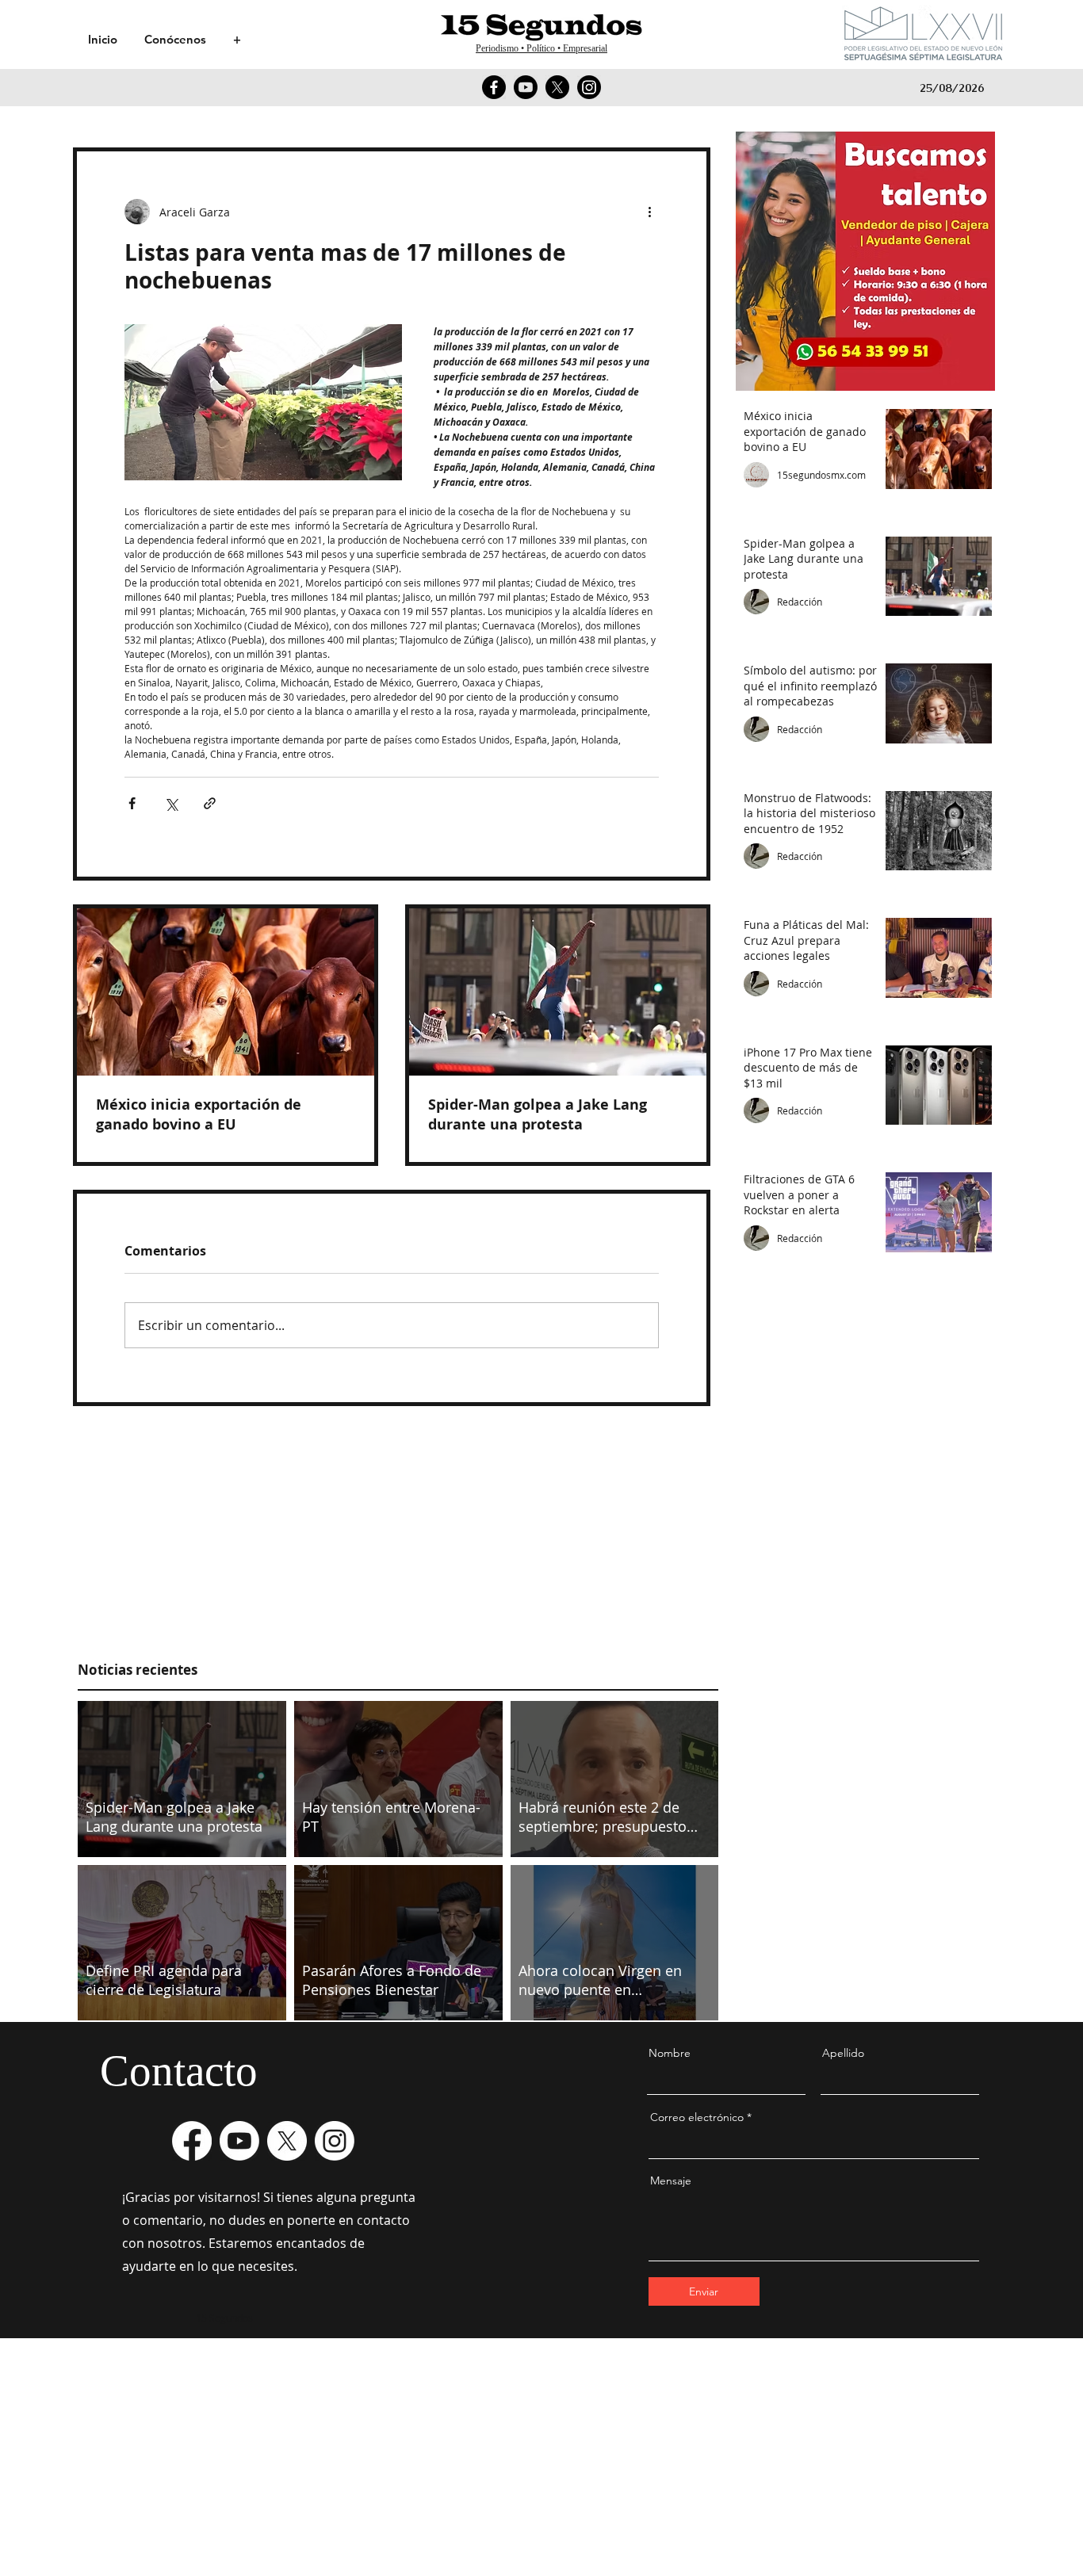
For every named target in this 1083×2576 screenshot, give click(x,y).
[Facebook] (494, 87)
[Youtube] (526, 87)
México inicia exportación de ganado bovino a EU (199, 1114)
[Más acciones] (649, 212)
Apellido (843, 2053)
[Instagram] (589, 87)
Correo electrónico (697, 2117)
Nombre (670, 2053)
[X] (557, 87)
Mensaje (671, 2180)
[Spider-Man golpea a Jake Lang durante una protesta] (558, 992)
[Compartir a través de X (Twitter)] (171, 803)
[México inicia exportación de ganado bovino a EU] (226, 992)
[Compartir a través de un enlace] (210, 803)
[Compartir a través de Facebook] (132, 803)
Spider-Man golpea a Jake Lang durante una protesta (538, 1114)
